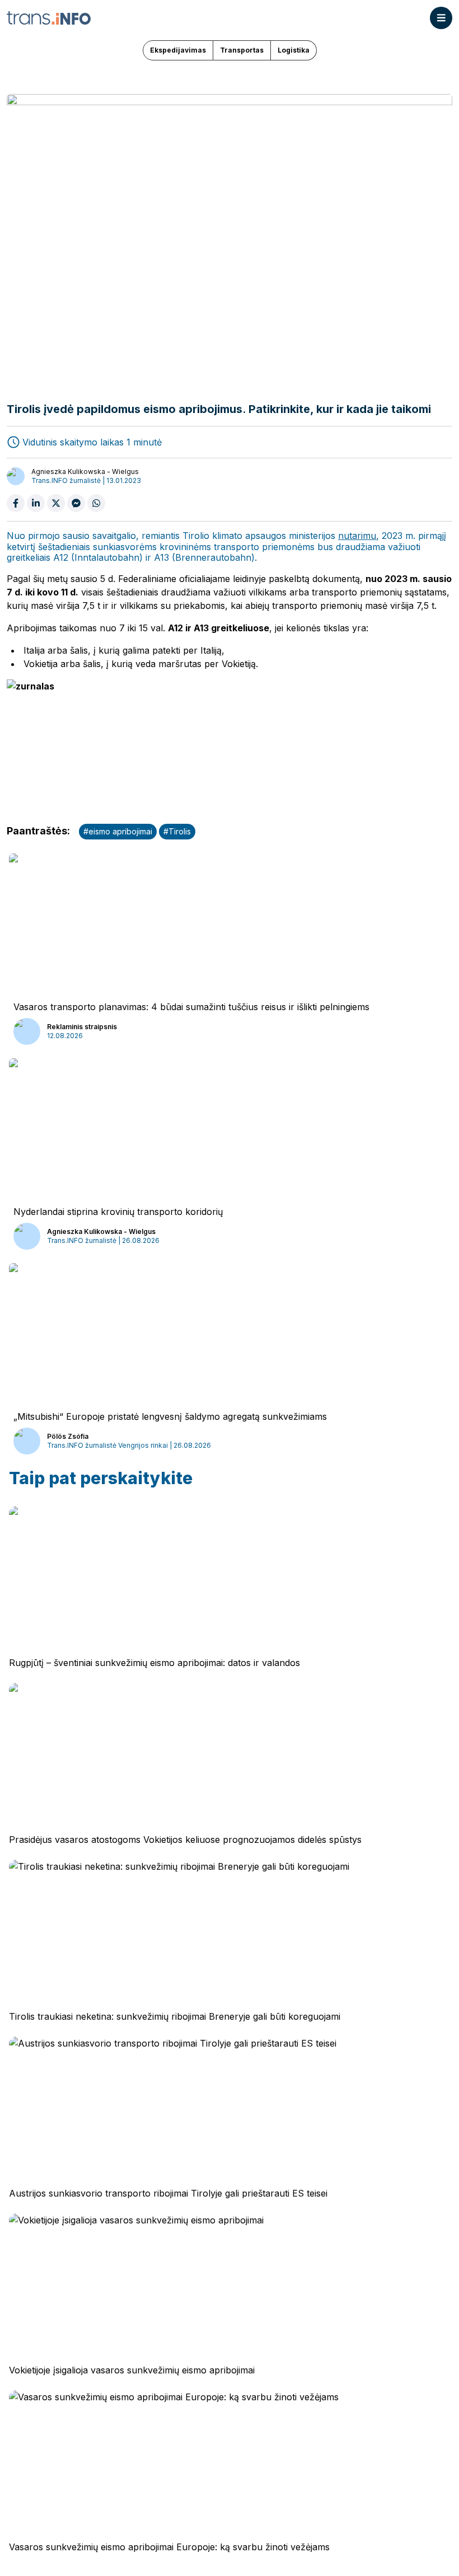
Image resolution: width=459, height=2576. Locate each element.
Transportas (242, 50)
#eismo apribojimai (118, 831)
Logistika (294, 50)
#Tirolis (177, 831)
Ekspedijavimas (178, 50)
